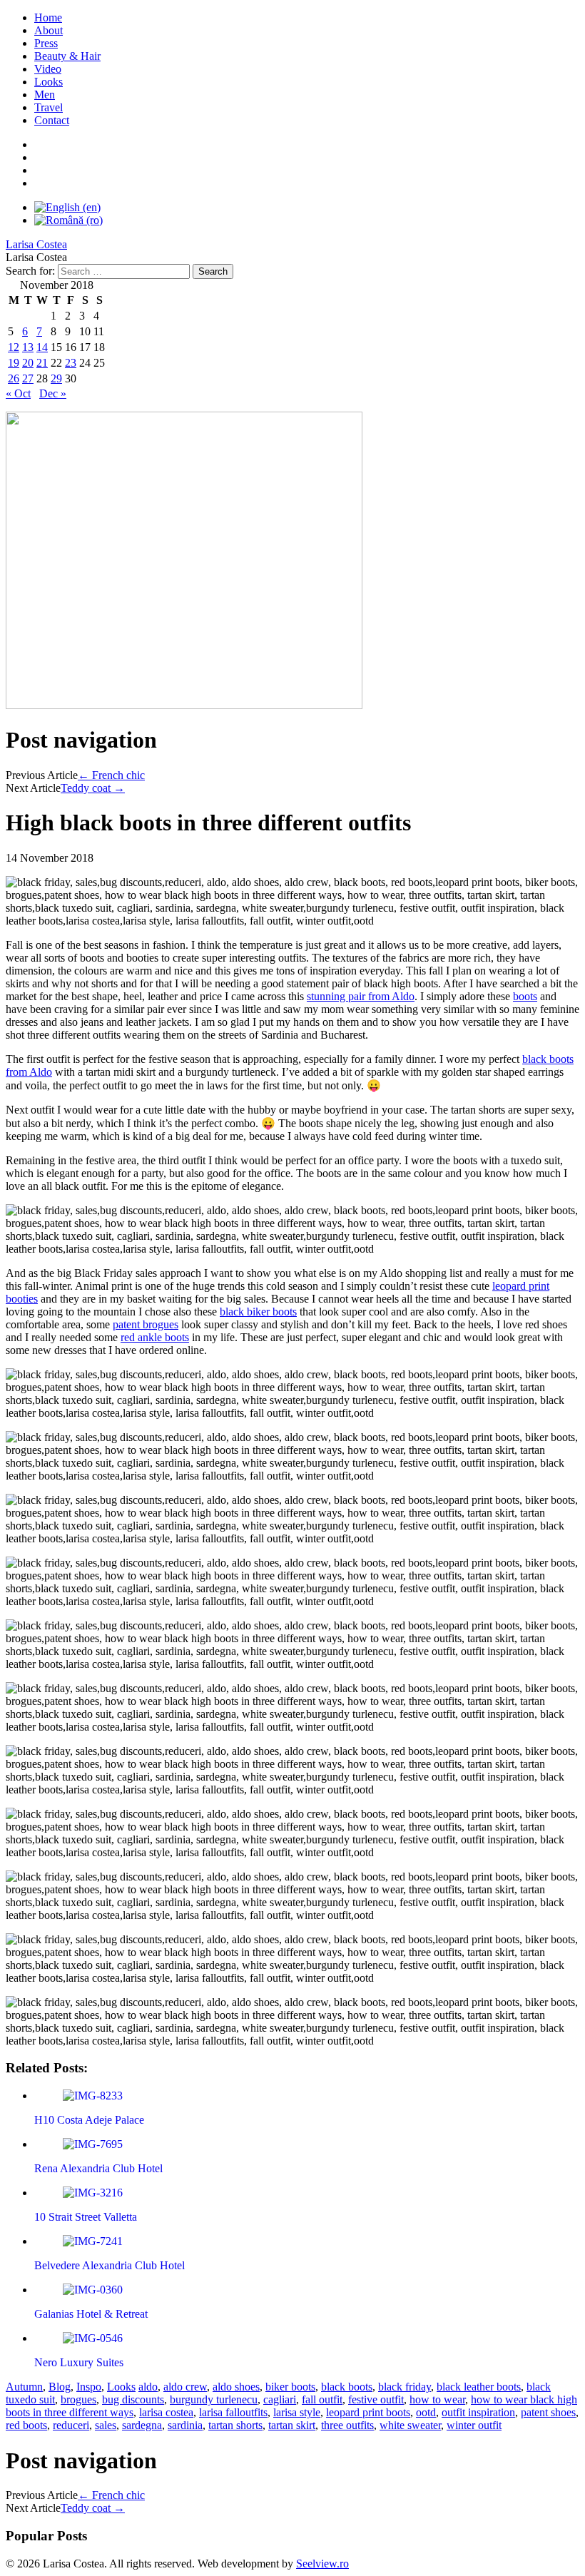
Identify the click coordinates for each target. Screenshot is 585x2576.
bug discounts (133, 2399)
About (49, 30)
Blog (60, 2387)
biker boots (290, 2387)
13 (28, 347)
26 (14, 378)
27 (28, 378)
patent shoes (548, 2412)
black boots (347, 2387)
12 (14, 347)
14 (42, 347)
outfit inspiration (478, 2412)
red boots (26, 2425)
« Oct (18, 393)
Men (45, 95)
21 (42, 363)
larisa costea (166, 2412)
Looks (49, 82)
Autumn (24, 2387)
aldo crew (185, 2387)
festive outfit (376, 2399)
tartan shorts (235, 2425)
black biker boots (258, 1312)
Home (48, 17)
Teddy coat (93, 788)
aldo (148, 2387)
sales (106, 2425)
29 (56, 378)
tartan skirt (292, 2425)
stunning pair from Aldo (361, 996)
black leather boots (479, 2387)
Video (48, 69)
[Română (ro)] (68, 220)
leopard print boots (368, 2412)
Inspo (89, 2387)
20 (28, 363)
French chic (111, 775)
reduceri (71, 2425)
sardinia (185, 2425)
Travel (49, 107)
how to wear (437, 2399)
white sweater (410, 2425)
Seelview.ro (322, 2564)
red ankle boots (155, 1337)
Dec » (53, 393)
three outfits (347, 2425)
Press (46, 43)
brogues (78, 2399)
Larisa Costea (36, 244)
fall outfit (322, 2399)
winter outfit (474, 2425)
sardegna (142, 2425)
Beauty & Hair (67, 56)
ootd (426, 2412)
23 (71, 363)
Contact (52, 120)
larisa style (297, 2412)
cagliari (280, 2399)
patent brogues (146, 1324)
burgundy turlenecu (214, 2399)
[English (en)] (67, 207)
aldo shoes (236, 2387)
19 (14, 363)
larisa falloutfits (233, 2412)
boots (525, 996)
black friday (405, 2387)
